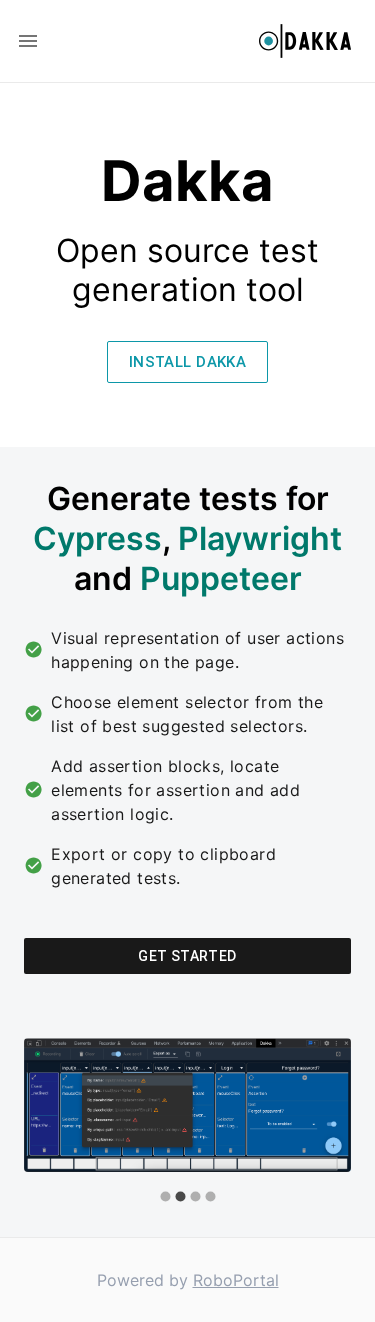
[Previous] (54, 1122)
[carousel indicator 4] (210, 1196)
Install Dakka (188, 362)
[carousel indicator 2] (180, 1196)
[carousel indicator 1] (165, 1196)
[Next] (321, 1122)
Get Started (187, 956)
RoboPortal (236, 1280)
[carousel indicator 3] (195, 1196)
